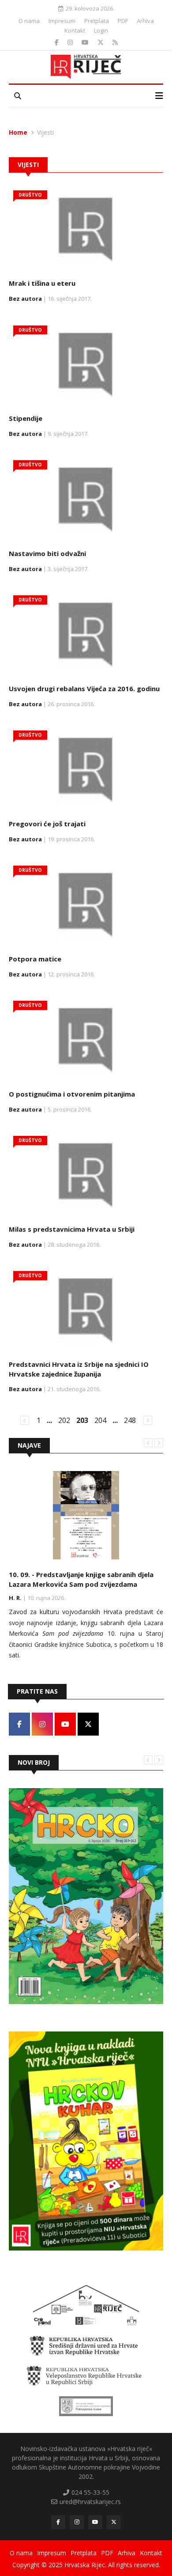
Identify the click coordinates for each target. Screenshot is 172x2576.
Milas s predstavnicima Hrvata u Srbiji (72, 1229)
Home (18, 132)
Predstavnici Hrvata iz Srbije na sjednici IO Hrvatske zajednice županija (79, 1369)
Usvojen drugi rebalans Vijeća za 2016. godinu (84, 688)
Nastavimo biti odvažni (47, 553)
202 (64, 1420)
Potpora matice (35, 959)
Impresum (62, 21)
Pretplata (97, 21)
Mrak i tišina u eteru (42, 283)
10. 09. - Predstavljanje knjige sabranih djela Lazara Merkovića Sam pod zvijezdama (81, 1579)
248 (130, 1420)
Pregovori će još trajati (47, 824)
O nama (29, 21)
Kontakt (75, 30)
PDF (123, 21)
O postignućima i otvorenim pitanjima (72, 1094)
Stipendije (26, 418)
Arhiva (145, 21)
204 (100, 1420)
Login (101, 30)
